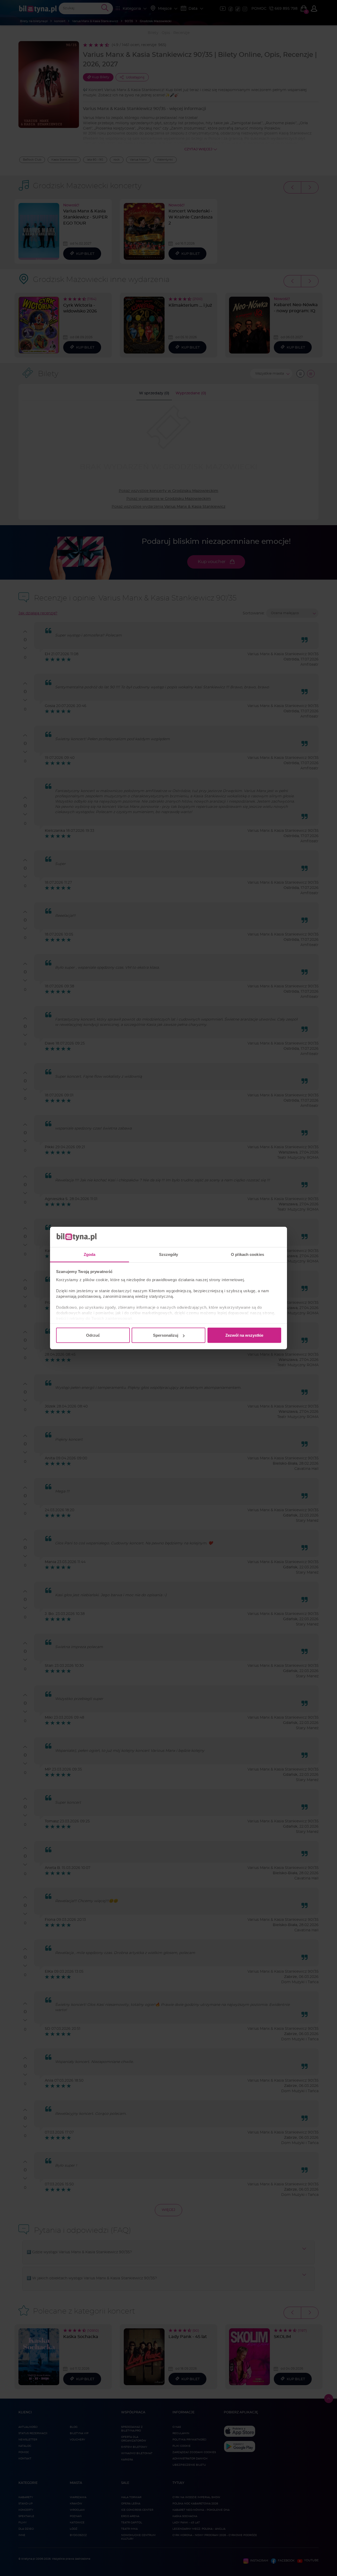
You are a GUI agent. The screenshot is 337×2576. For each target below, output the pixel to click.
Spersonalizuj (166, 1335)
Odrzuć (93, 1335)
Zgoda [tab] (90, 1254)
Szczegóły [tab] (169, 1254)
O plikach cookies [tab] (247, 1254)
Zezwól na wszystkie (244, 1335)
